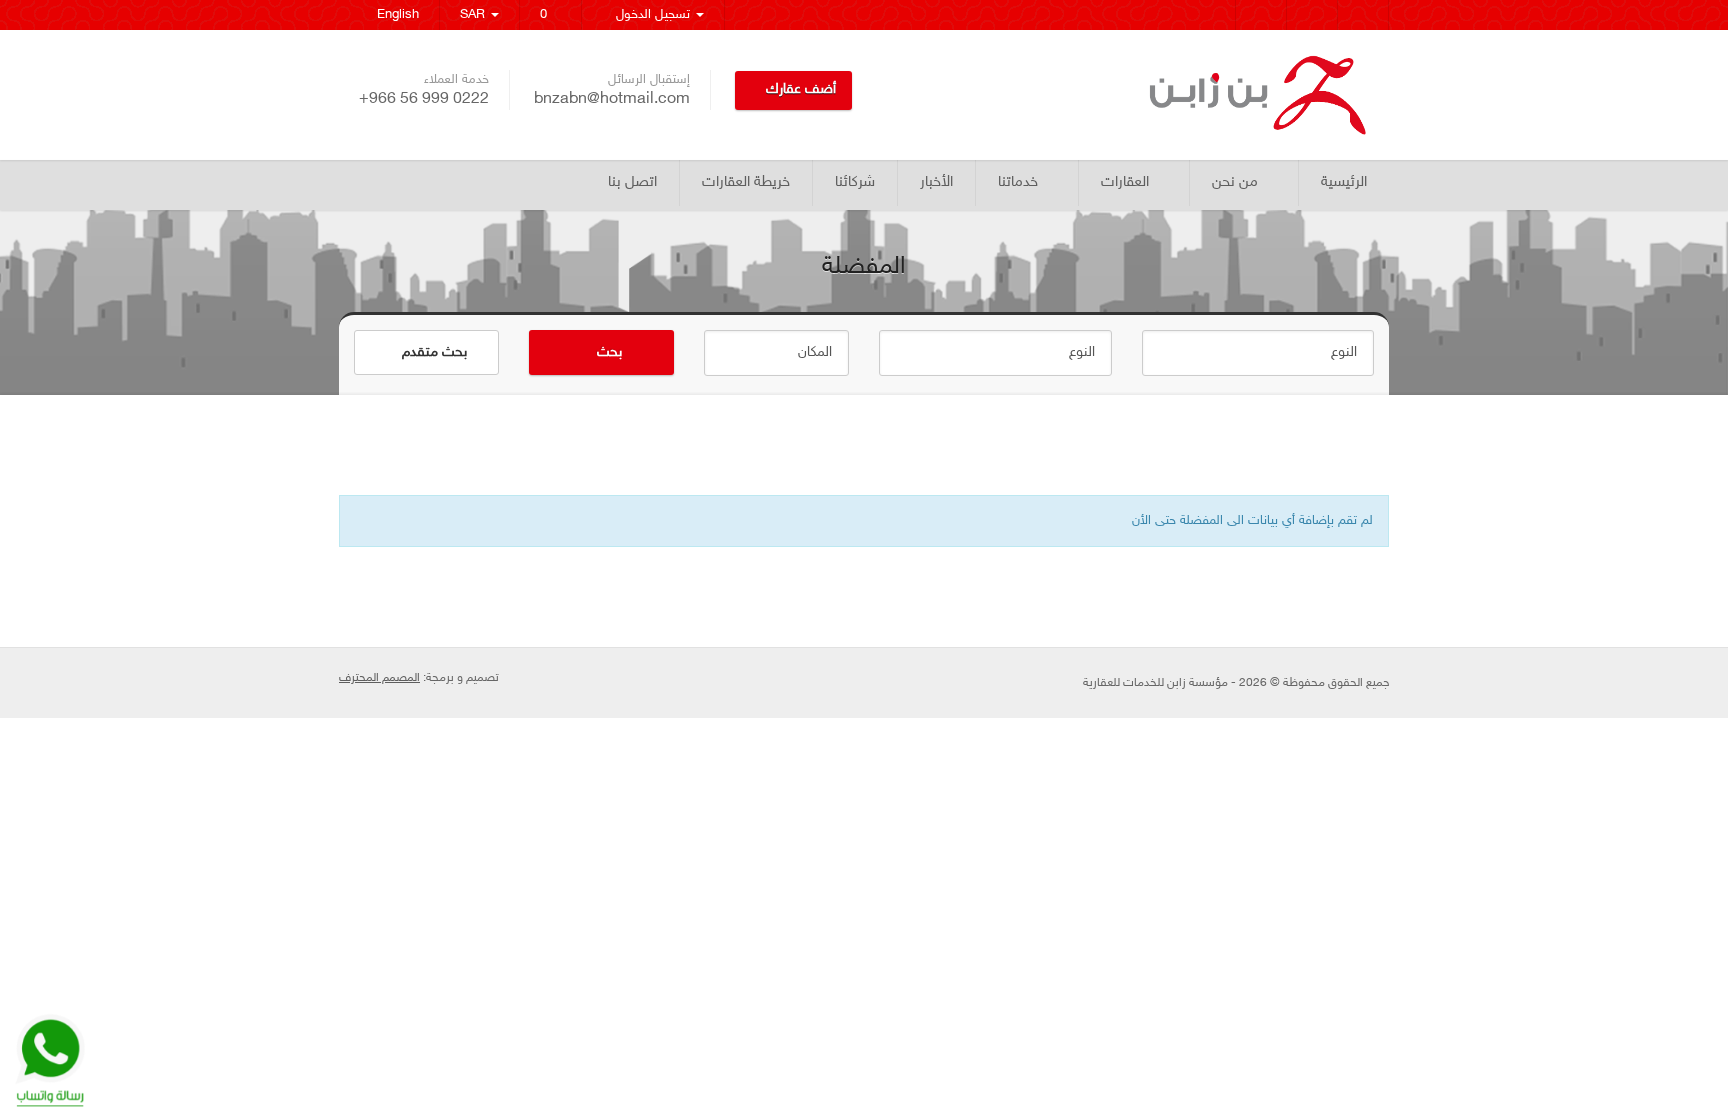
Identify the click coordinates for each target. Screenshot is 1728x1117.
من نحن (1235, 182)
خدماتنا (1018, 182)
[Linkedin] (1210, 15)
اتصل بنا (632, 182)
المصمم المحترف (379, 678)
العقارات (1125, 182)
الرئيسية (1344, 182)
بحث (607, 352)
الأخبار (936, 182)
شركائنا (855, 182)
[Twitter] (1312, 15)
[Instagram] (1261, 15)
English (394, 15)
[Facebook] (1363, 15)
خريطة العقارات (746, 182)
